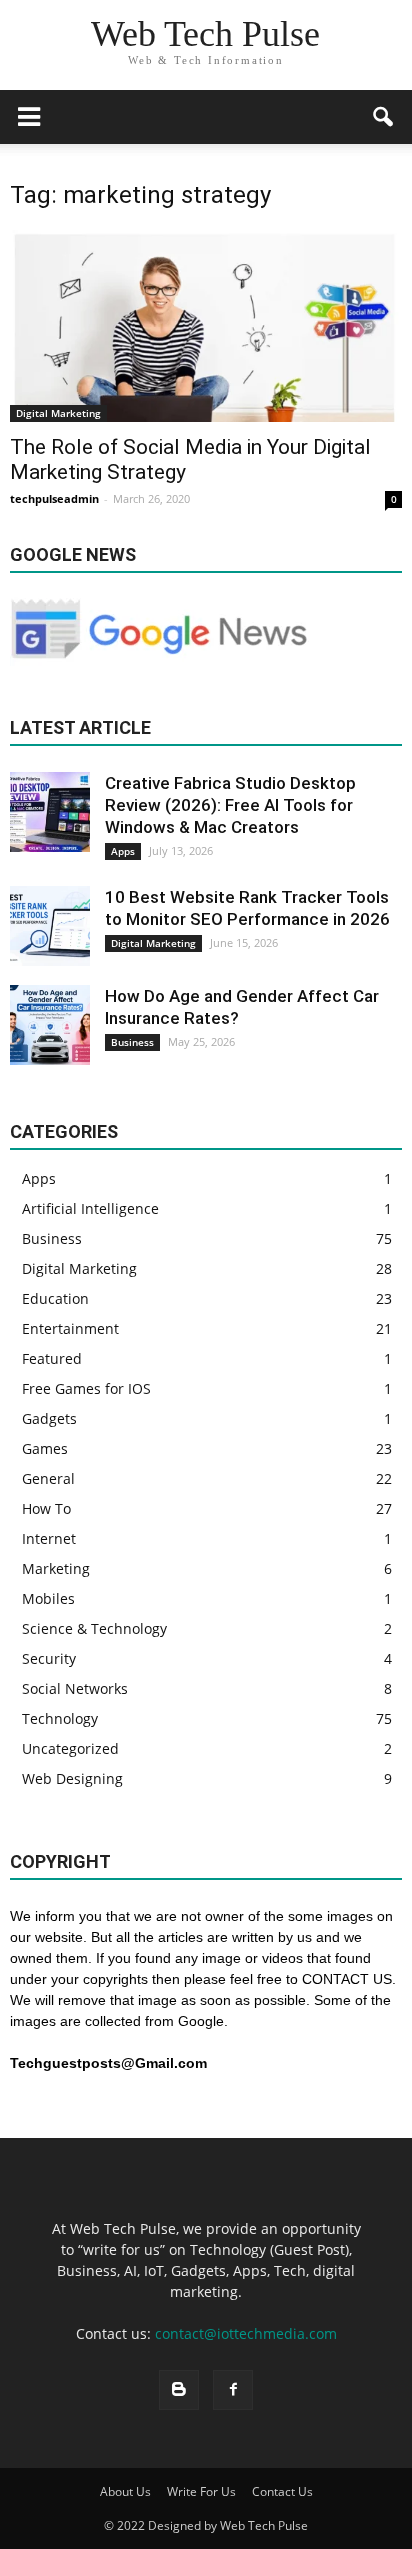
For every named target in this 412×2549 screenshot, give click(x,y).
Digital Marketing (58, 413)
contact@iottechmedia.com (246, 2333)
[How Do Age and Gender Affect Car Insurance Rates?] (50, 1025)
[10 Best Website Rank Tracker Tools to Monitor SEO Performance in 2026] (50, 926)
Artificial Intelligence (90, 1208)
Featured (52, 1358)
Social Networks (75, 1688)
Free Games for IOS (86, 1388)
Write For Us (201, 2491)
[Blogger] (179, 2390)
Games (45, 1448)
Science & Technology (94, 1628)
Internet (49, 1538)
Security (49, 1658)
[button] (384, 117)
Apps (123, 851)
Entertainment (70, 1328)
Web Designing (72, 1778)
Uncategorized (70, 1748)
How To (46, 1508)
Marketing (56, 1568)
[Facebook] (233, 2390)
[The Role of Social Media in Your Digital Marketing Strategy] (206, 326)
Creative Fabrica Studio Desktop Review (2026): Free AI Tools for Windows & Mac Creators (230, 805)
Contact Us (282, 2491)
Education (55, 1298)
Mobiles (48, 1598)
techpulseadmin (54, 498)
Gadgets (49, 1418)
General (48, 1478)
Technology (60, 1718)
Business (132, 1042)
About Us (125, 2491)
